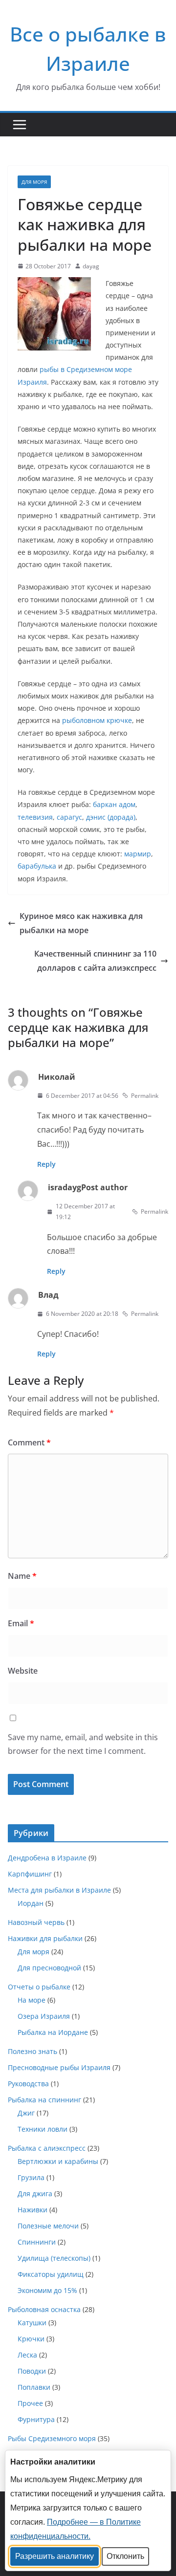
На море (32, 2000)
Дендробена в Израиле (47, 1858)
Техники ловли (43, 2129)
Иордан (31, 1903)
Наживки (33, 2210)
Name (22, 1576)
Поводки (32, 2371)
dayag (91, 266)
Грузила (31, 2177)
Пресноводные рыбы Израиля (59, 2067)
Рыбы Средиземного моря (52, 2438)
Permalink (145, 1096)
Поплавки (34, 2387)
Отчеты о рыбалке (39, 1987)
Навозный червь (36, 1922)
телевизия (35, 817)
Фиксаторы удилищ (51, 2274)
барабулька (37, 866)
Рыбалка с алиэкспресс (47, 2148)
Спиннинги (37, 2242)
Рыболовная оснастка (44, 2309)
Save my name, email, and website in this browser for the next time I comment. (83, 1744)
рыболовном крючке (97, 720)
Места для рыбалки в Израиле (59, 1890)
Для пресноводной (49, 1968)
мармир (138, 854)
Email (21, 1623)
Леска (27, 2355)
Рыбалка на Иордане (53, 2032)
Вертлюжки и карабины (58, 2161)
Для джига (35, 2194)
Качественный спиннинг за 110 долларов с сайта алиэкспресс (95, 961)
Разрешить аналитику (55, 2556)
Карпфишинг (30, 1874)
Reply (46, 1164)
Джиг (26, 2113)
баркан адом (114, 804)
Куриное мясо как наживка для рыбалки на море (81, 923)
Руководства (28, 2084)
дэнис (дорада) (111, 817)
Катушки (32, 2323)
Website (23, 1671)
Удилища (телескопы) (54, 2258)
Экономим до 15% (47, 2290)
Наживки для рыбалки (45, 1938)
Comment (29, 1442)
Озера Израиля (44, 2016)
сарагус (69, 817)
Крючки (31, 2339)
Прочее (30, 2403)
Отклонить (125, 2556)
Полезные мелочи (48, 2226)
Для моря (34, 182)
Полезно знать (33, 2051)
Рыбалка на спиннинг (44, 2100)
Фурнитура (36, 2419)
